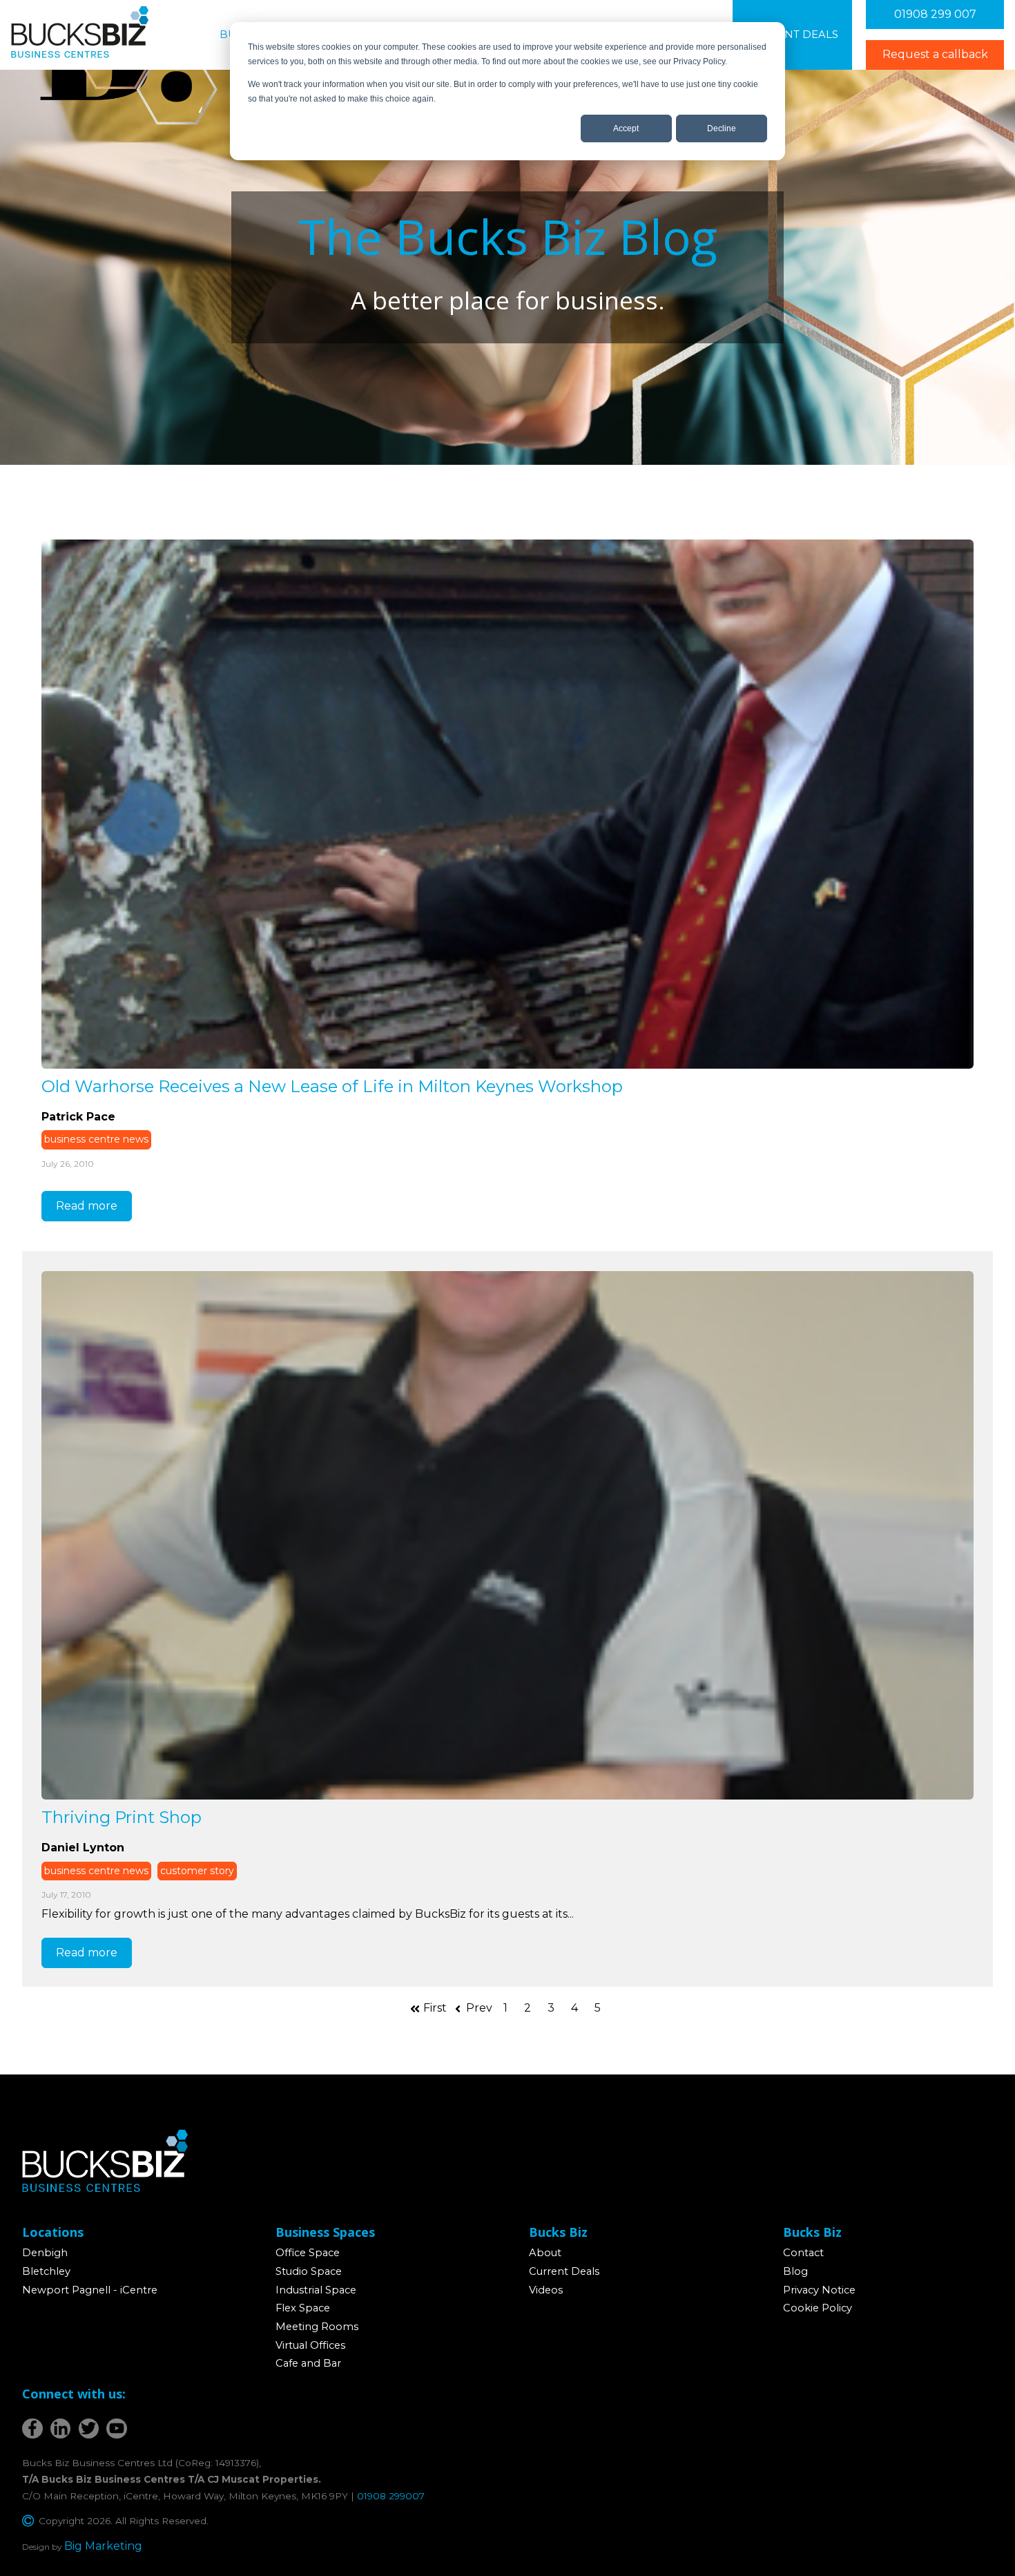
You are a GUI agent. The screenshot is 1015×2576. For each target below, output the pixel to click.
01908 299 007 (935, 14)
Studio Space (309, 2271)
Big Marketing (103, 2546)
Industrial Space (316, 2290)
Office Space (308, 2253)
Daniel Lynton (83, 1848)
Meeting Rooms (317, 2327)
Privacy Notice (819, 2290)
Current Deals (792, 35)
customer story (197, 1871)
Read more (87, 1206)
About (545, 2253)
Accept (626, 128)
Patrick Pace (78, 1117)
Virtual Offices (310, 2345)
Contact (803, 2253)
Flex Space (303, 2308)
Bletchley (46, 2271)
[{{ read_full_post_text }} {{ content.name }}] (507, 804)
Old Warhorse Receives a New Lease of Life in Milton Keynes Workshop (332, 1086)
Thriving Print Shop (122, 1817)
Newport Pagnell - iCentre (90, 2290)
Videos (546, 2290)
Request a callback (935, 54)
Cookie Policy (818, 2308)
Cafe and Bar (308, 2363)
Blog (795, 2271)
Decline (722, 128)
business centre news (96, 1139)
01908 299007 (391, 2496)
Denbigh (45, 2253)
